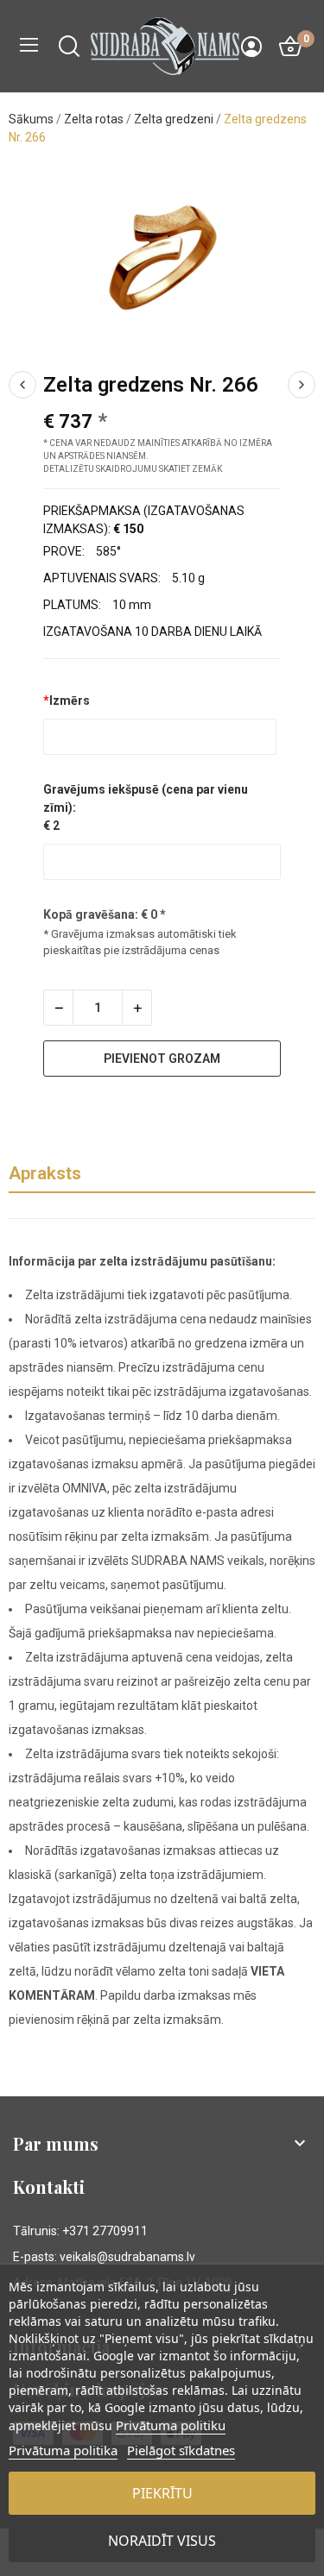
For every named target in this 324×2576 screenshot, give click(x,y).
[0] (290, 47)
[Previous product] (22, 385)
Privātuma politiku (171, 2425)
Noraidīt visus (162, 2541)
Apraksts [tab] (45, 1173)
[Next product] (302, 385)
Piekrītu (162, 2493)
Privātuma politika (63, 2450)
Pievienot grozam (162, 1059)
